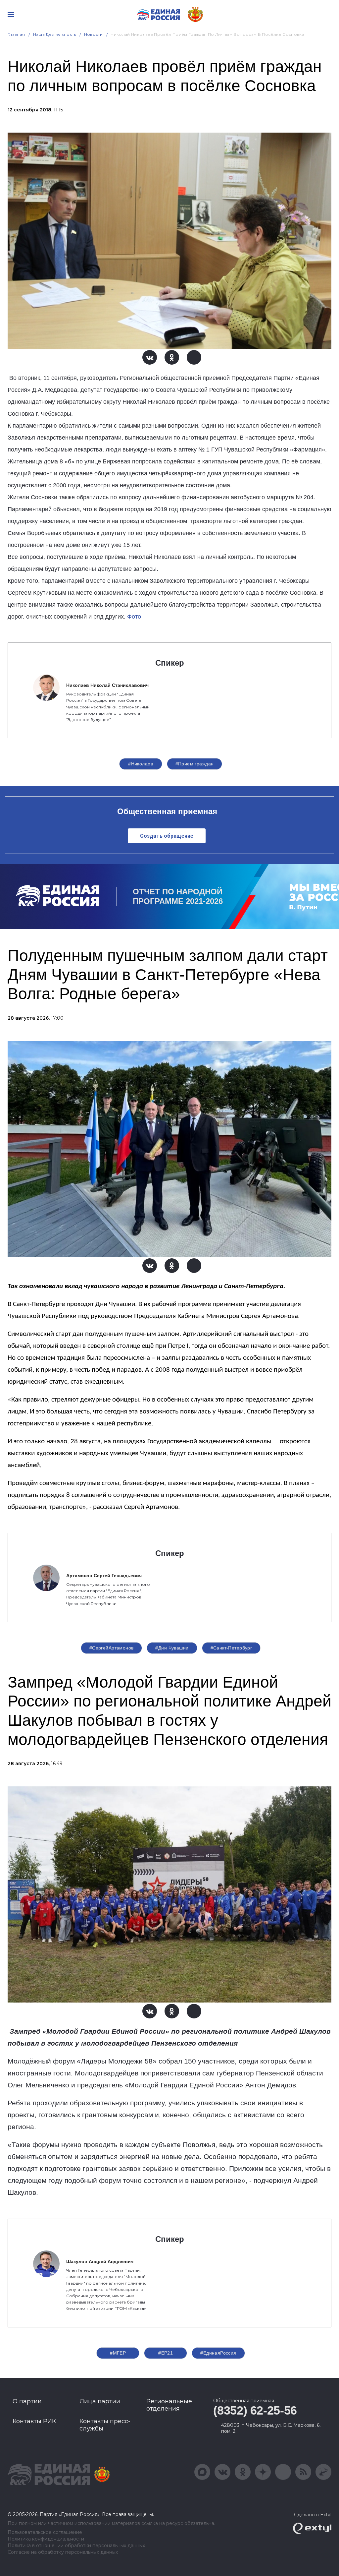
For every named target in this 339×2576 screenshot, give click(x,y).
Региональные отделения (169, 2405)
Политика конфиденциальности (46, 2539)
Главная (16, 34)
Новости (94, 34)
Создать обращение (167, 836)
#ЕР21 (166, 2353)
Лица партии (100, 2401)
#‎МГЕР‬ (118, 2353)
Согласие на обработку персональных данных (63, 2552)
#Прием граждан (195, 764)
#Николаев (141, 764)
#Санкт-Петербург (231, 1648)
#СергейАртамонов (112, 1648)
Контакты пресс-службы (105, 2425)
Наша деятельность (55, 34)
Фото (134, 617)
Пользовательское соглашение (45, 2532)
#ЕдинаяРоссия (218, 2353)
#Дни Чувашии (172, 1648)
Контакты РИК (34, 2421)
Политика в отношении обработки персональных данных (76, 2546)
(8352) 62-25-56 (255, 2410)
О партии (27, 2401)
